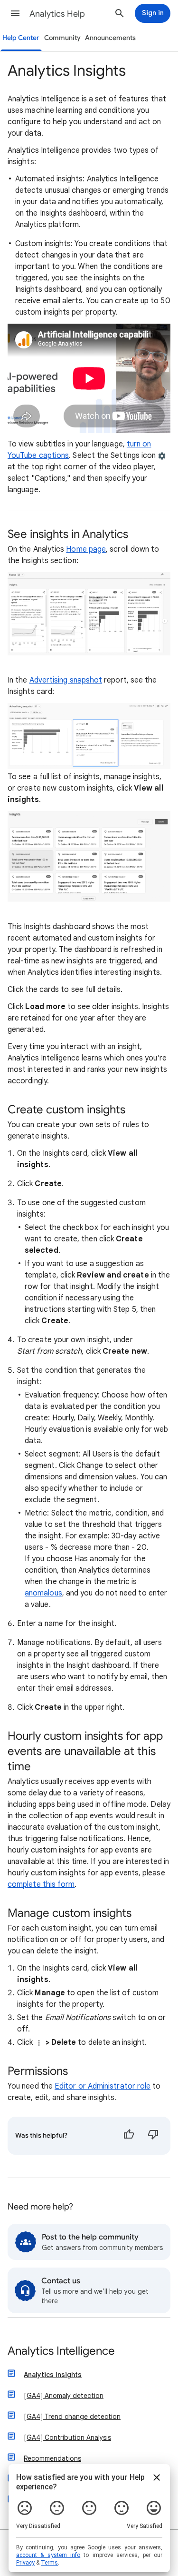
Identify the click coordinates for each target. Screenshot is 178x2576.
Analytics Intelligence (61, 2352)
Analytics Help (57, 14)
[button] (15, 13)
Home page (86, 549)
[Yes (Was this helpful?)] (129, 2136)
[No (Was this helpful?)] (153, 2136)
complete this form (41, 1884)
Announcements (110, 38)
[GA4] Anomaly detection (64, 2396)
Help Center (21, 38)
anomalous (43, 1593)
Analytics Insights (53, 2375)
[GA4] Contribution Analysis (67, 2437)
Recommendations (52, 2458)
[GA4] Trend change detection (72, 2417)
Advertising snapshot (66, 680)
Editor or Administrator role (103, 2086)
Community (62, 38)
